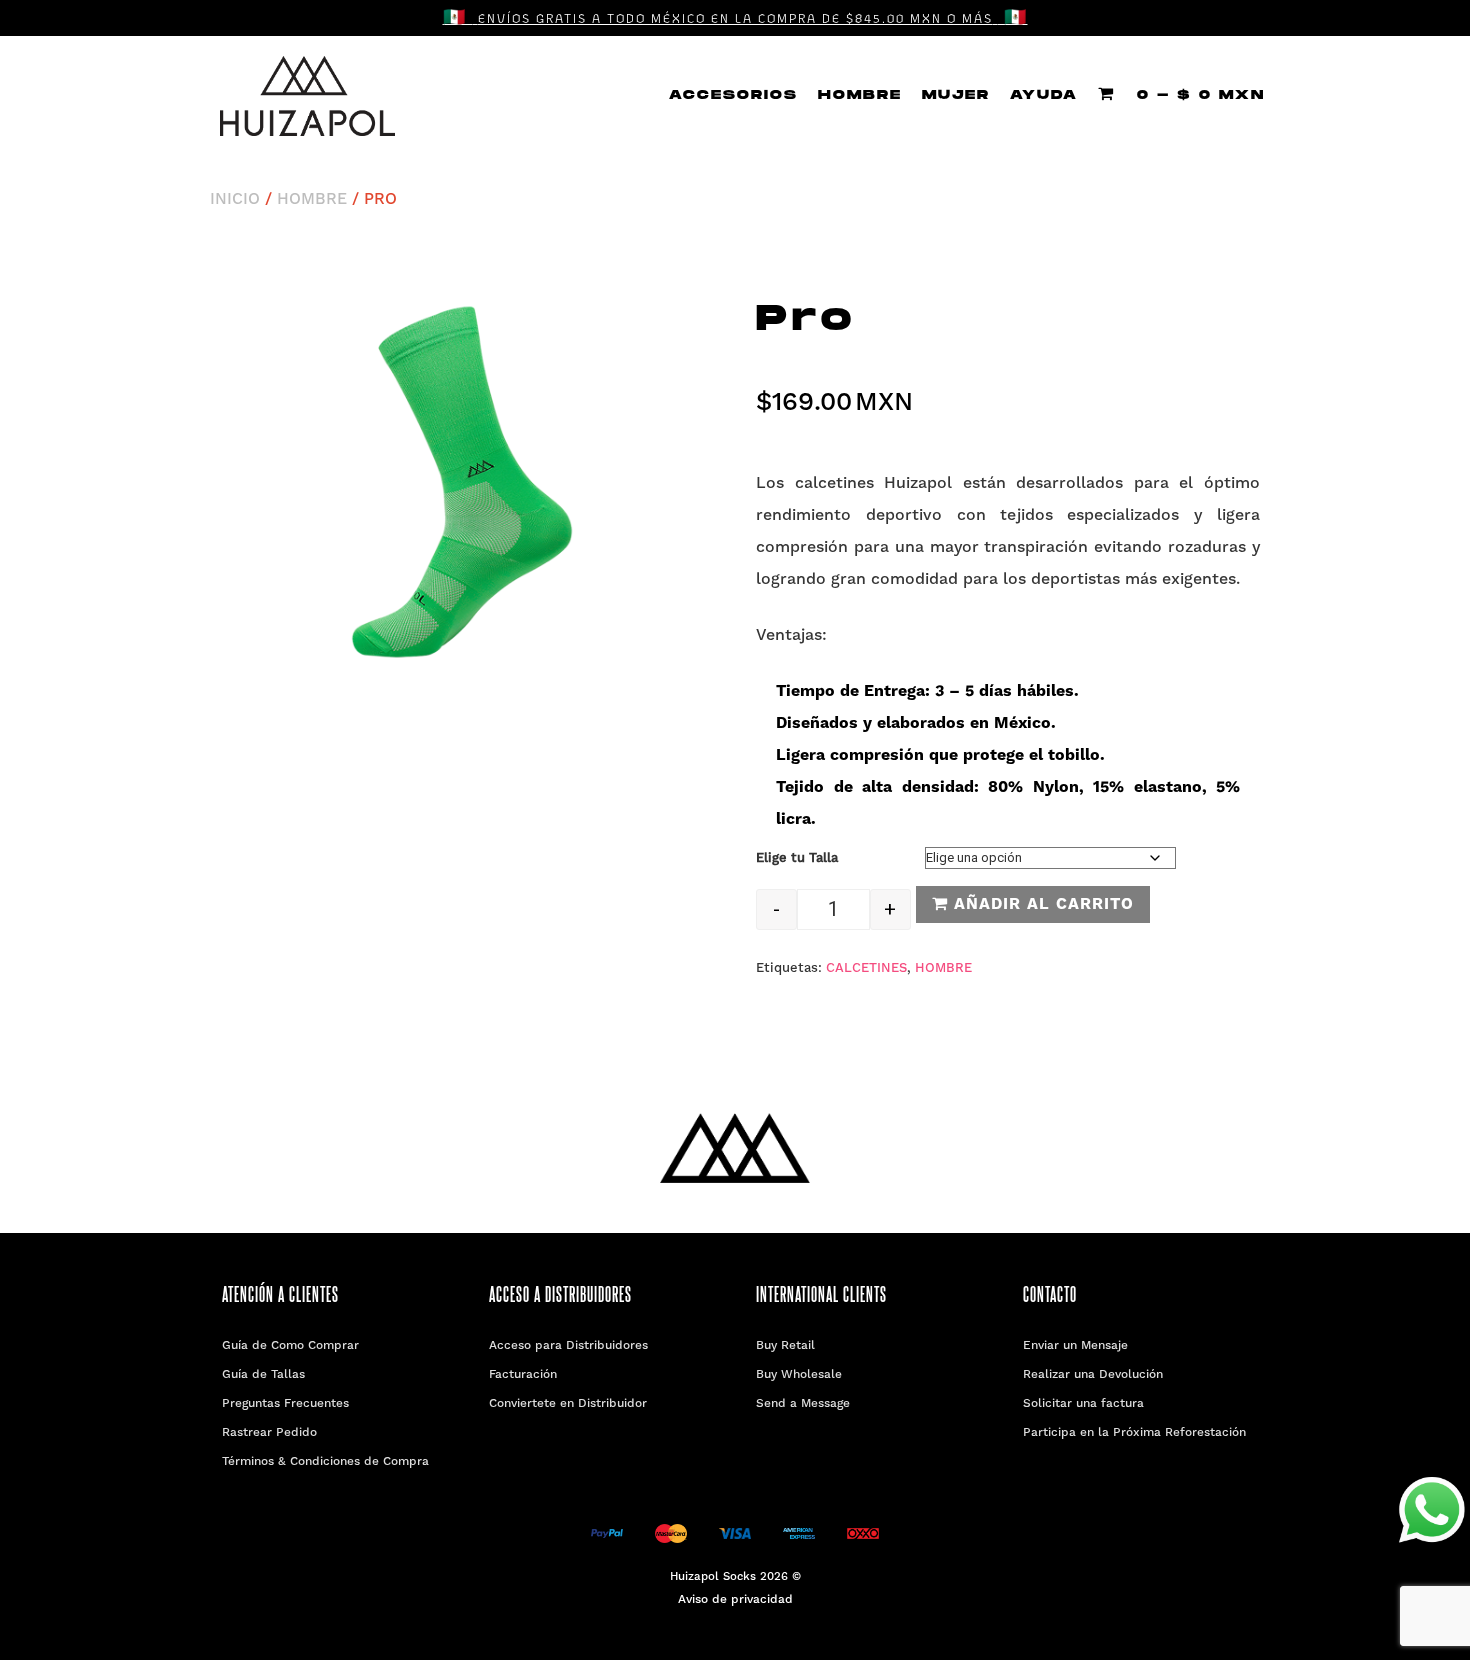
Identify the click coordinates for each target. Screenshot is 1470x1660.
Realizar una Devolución (1093, 1375)
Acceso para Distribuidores (568, 1346)
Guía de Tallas (263, 1375)
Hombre (312, 200)
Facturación (523, 1375)
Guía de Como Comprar (290, 1346)
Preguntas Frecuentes (285, 1404)
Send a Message (803, 1404)
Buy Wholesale (799, 1375)
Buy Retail (785, 1346)
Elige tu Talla (797, 858)
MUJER (956, 95)
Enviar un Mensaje (1075, 1346)
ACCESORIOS (733, 95)
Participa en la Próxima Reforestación (1134, 1433)
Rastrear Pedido (269, 1433)
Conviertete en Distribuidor (568, 1404)
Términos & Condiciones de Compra (325, 1462)
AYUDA (1044, 95)
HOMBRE (860, 95)
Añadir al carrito (1041, 905)
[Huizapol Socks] (307, 96)
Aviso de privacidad (735, 1600)
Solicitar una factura (1083, 1404)
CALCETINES (866, 968)
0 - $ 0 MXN (1197, 95)
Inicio (235, 200)
